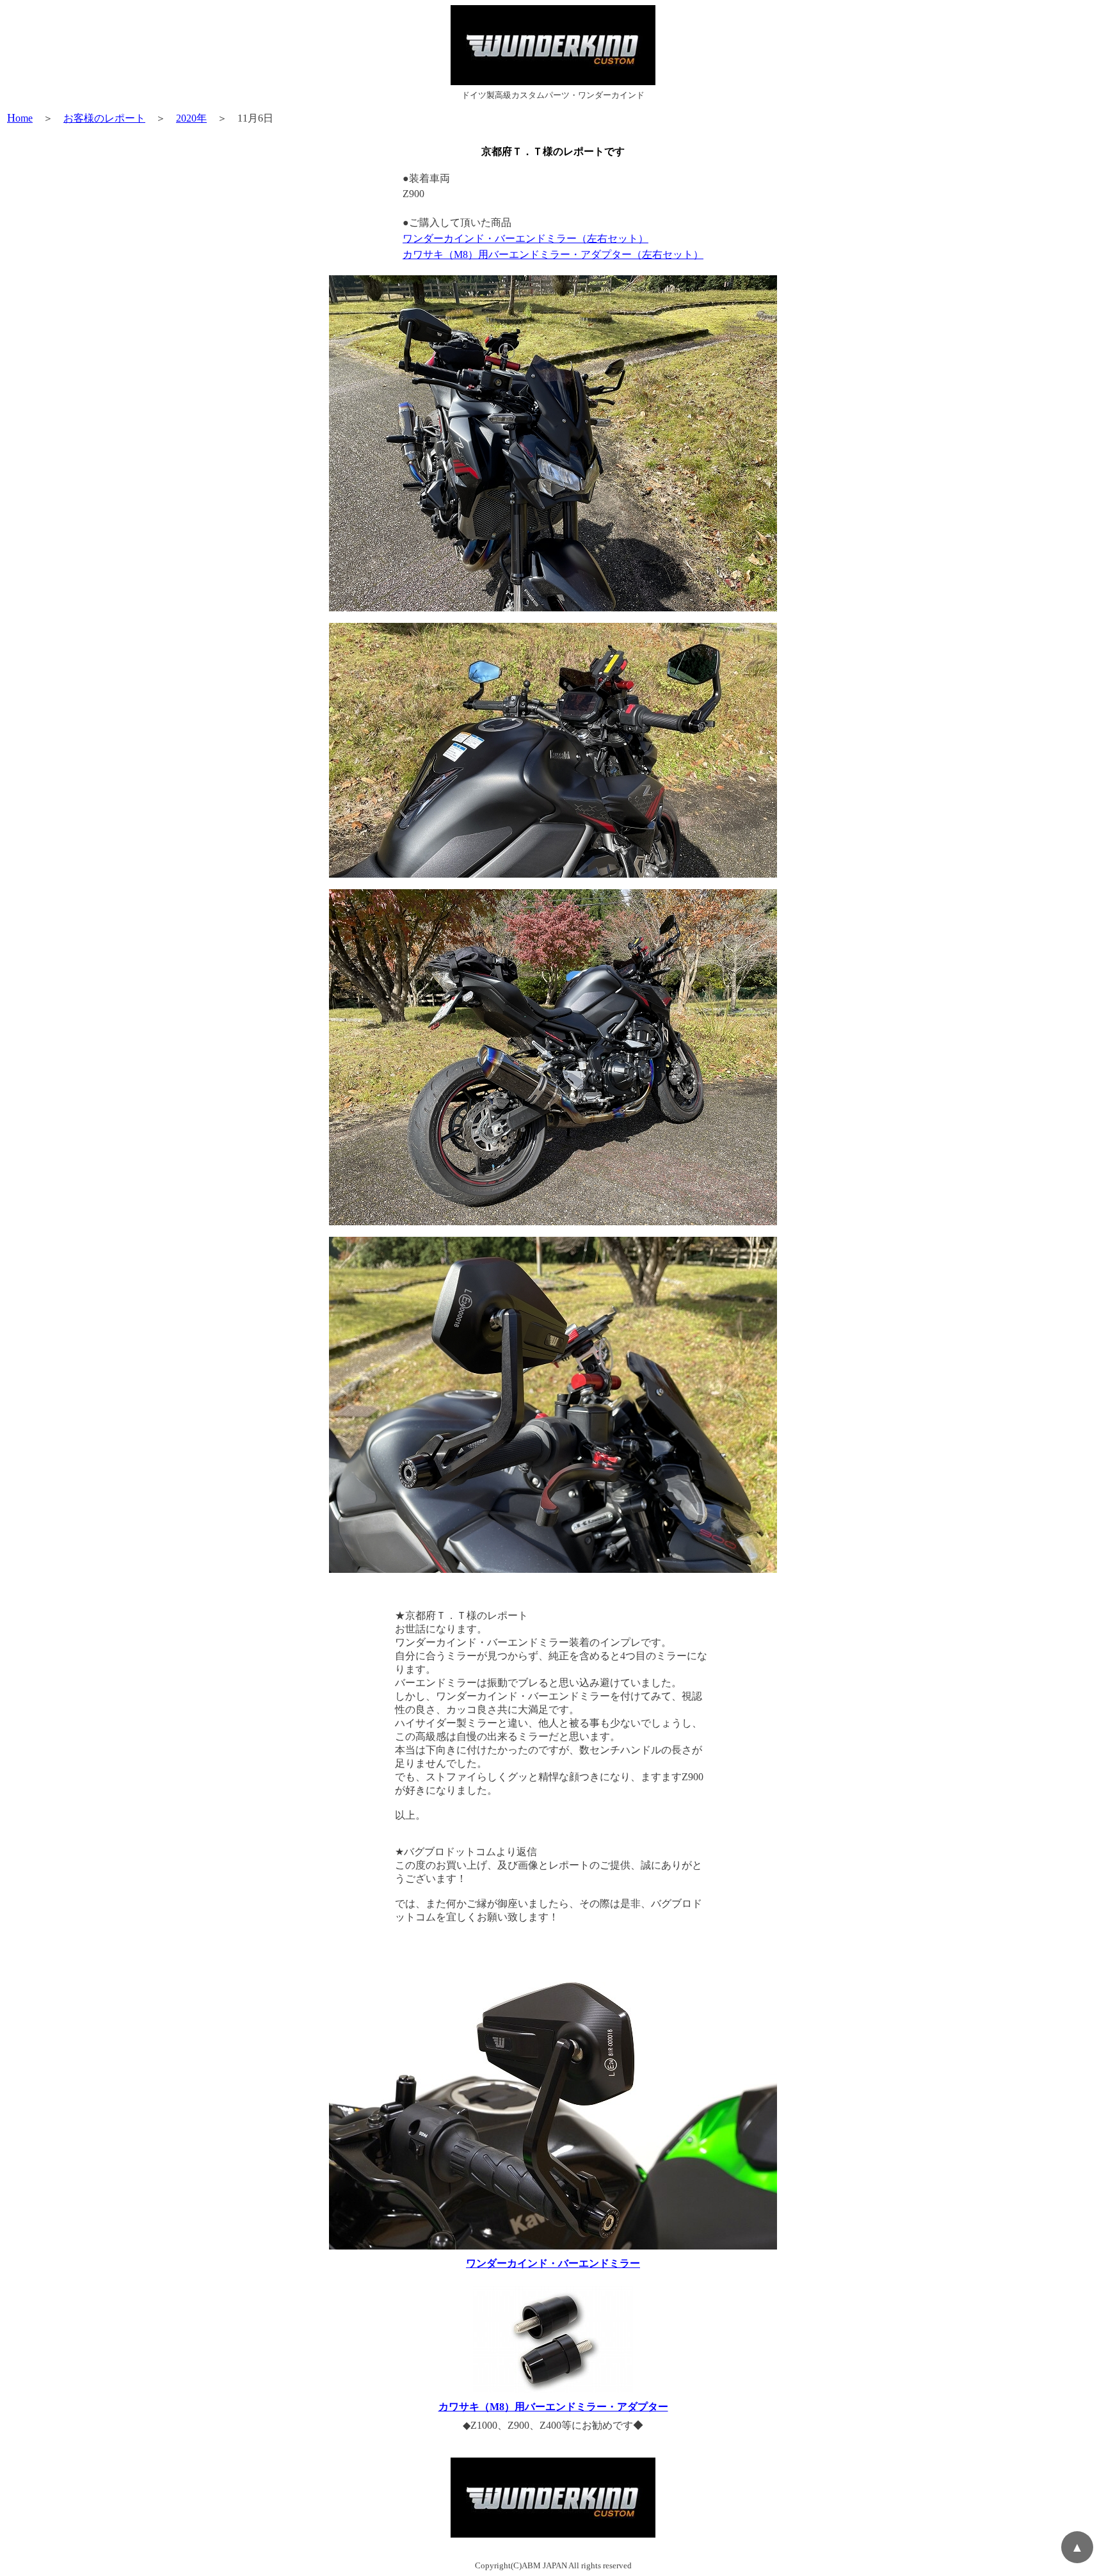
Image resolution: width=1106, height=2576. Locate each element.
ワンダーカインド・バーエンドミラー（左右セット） (525, 238)
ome (20, 118)
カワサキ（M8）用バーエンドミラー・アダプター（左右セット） (553, 254)
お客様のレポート (104, 118)
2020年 (191, 118)
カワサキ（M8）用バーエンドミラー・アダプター (553, 2407)
